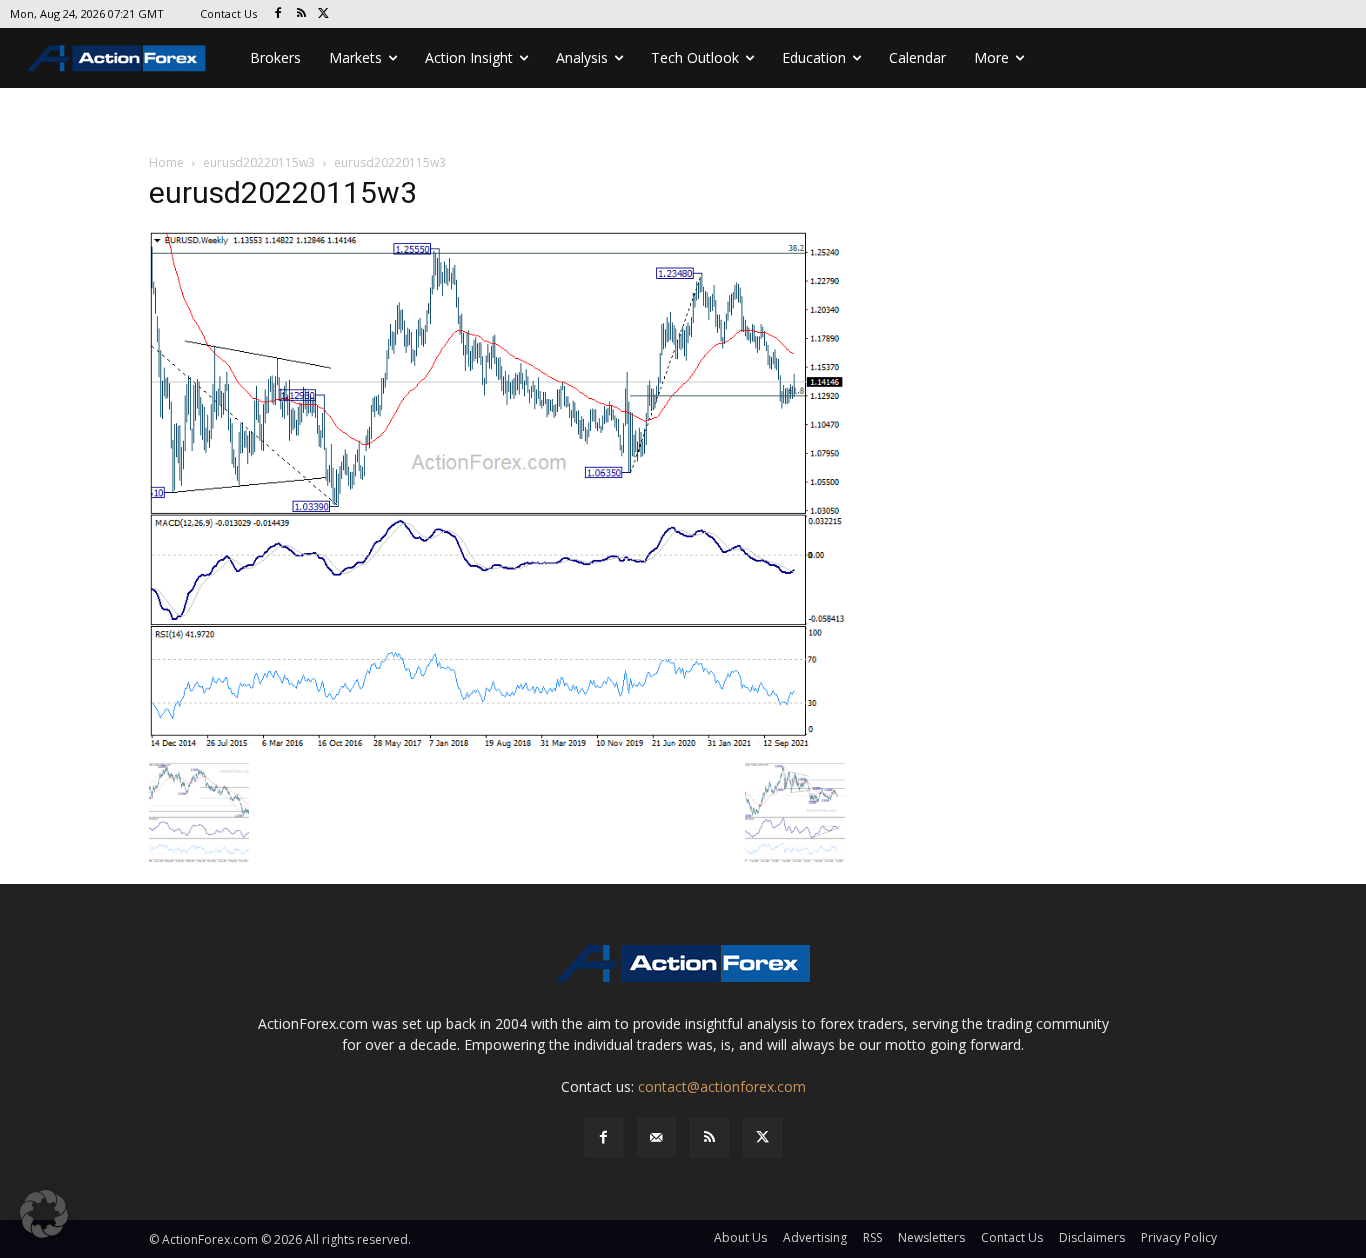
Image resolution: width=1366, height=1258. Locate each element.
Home (166, 162)
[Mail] (656, 1137)
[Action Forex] (116, 58)
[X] (324, 14)
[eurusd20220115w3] (497, 490)
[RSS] (301, 14)
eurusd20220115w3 (259, 162)
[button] (44, 1214)
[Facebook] (278, 14)
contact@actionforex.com (722, 1086)
